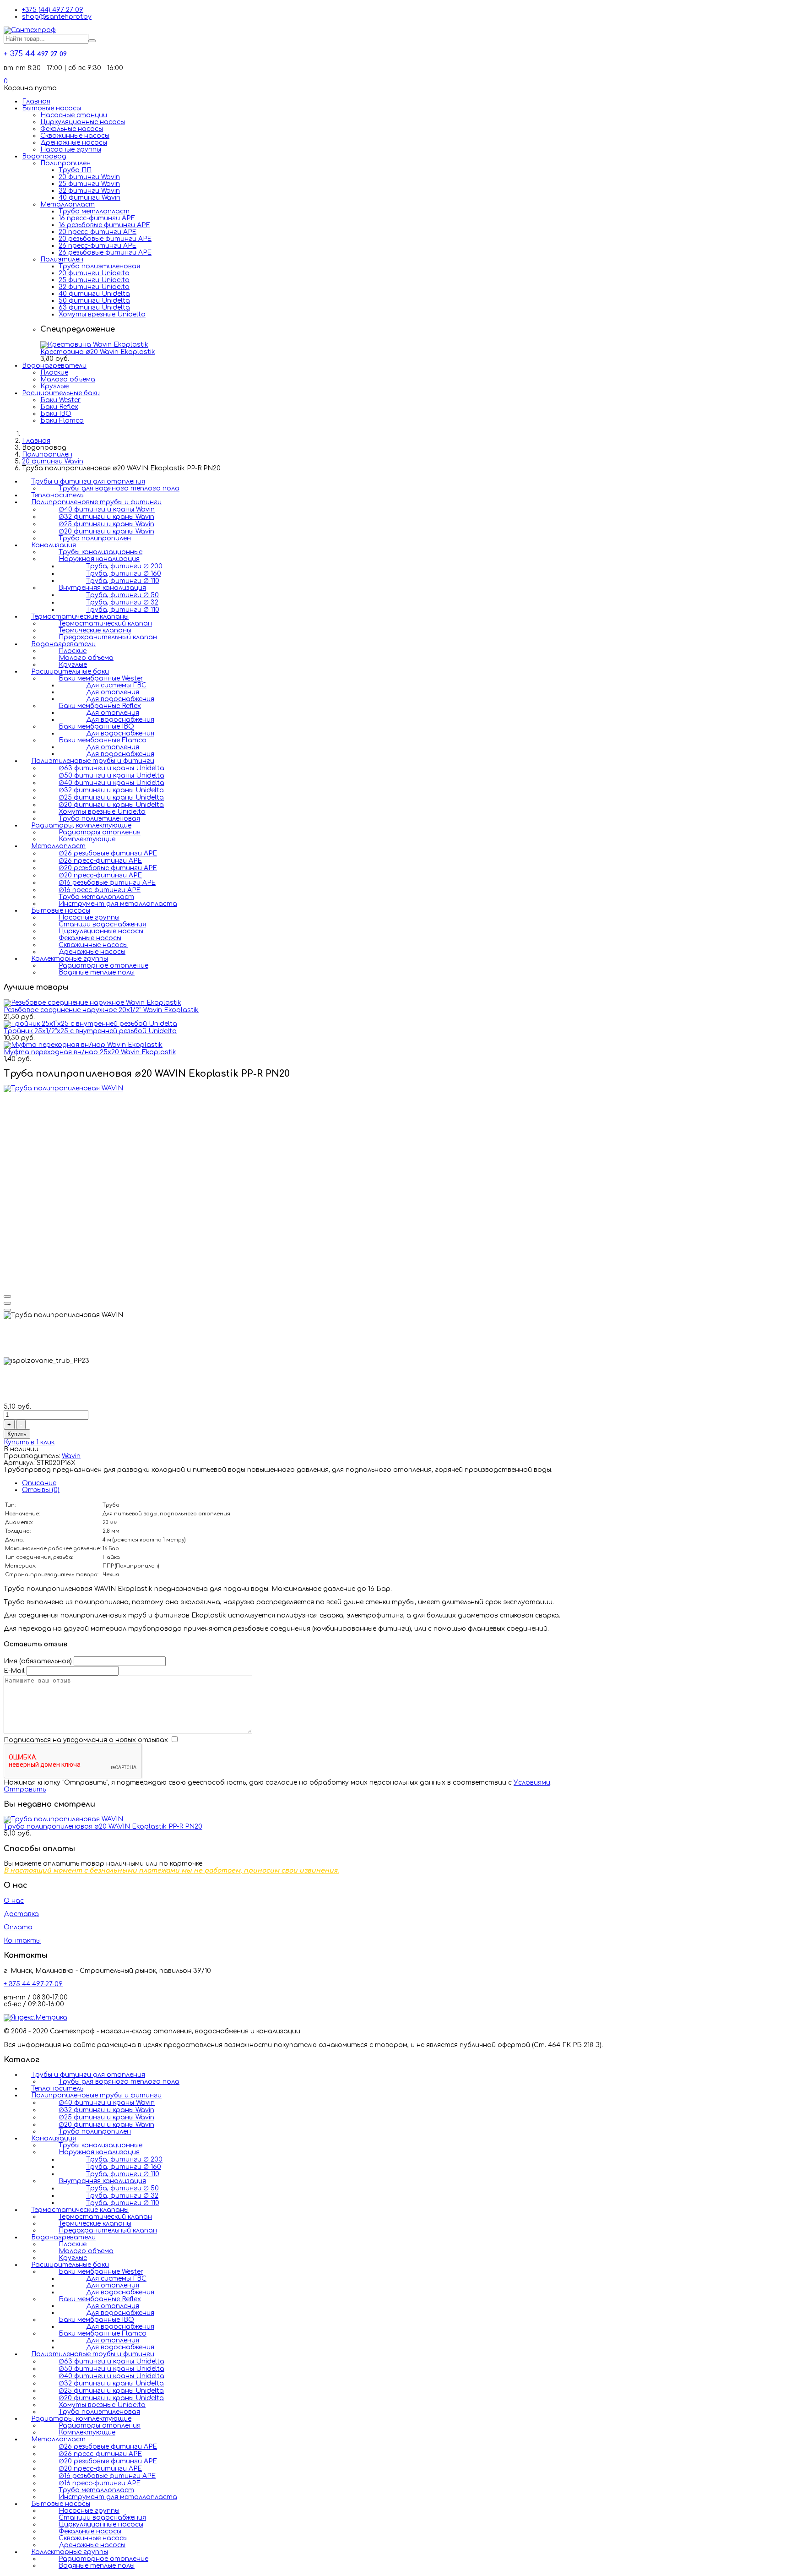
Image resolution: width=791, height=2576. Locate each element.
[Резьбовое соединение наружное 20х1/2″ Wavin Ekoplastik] (92, 1003)
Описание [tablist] (39, 1483)
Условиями (532, 1783)
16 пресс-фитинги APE (97, 218)
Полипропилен (65, 163)
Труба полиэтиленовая (99, 266)
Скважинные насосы (75, 136)
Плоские (54, 373)
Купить (17, 1434)
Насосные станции (74, 115)
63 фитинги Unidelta (94, 308)
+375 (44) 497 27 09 (53, 10)
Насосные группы (71, 150)
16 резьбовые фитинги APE (104, 225)
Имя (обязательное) (38, 1661)
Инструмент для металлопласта (118, 904)
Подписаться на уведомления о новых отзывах (87, 1740)
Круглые (54, 386)
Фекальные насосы (72, 129)
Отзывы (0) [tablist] (41, 1490)
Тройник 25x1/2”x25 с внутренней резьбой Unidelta (90, 1031)
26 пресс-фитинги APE (98, 246)
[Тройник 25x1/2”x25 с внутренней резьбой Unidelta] (90, 1024)
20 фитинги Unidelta (94, 273)
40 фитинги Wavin (89, 198)
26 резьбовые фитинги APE (105, 253)
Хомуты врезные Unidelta (102, 314)
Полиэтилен (62, 259)
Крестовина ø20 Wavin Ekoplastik (98, 352)
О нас (14, 1901)
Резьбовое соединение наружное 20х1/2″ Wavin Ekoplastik (101, 1010)
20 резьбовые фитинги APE (105, 239)
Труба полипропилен (95, 538)
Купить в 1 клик (29, 1442)
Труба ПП (75, 170)
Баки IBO (56, 414)
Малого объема (68, 379)
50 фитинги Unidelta (94, 301)
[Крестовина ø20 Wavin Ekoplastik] (94, 345)
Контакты (22, 1941)
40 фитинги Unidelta (94, 294)
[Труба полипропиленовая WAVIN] (63, 1088)
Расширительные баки (61, 393)
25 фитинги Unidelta (94, 280)
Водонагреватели (54, 366)
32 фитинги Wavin (89, 191)
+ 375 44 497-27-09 (33, 1984)
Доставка (21, 1914)
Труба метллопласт (94, 211)
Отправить (25, 1789)
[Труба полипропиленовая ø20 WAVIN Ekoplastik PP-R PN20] (63, 1819)
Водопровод (44, 156)
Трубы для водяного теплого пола (119, 488)
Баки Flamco (62, 421)
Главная (36, 101)
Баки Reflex (59, 407)
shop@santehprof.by (57, 17)
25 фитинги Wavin (89, 184)
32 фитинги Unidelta (94, 287)
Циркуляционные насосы (83, 122)
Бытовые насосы (51, 108)
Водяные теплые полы (97, 972)
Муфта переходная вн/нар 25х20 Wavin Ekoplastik (90, 1052)
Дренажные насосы (74, 143)
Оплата (18, 1927)
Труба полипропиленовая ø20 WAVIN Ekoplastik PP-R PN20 (103, 1827)
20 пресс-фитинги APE (98, 232)
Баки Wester (60, 400)
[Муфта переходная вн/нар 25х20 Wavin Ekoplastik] (83, 1045)
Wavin (71, 1456)
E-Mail (14, 1671)
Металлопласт (68, 204)
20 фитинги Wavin (89, 177)
